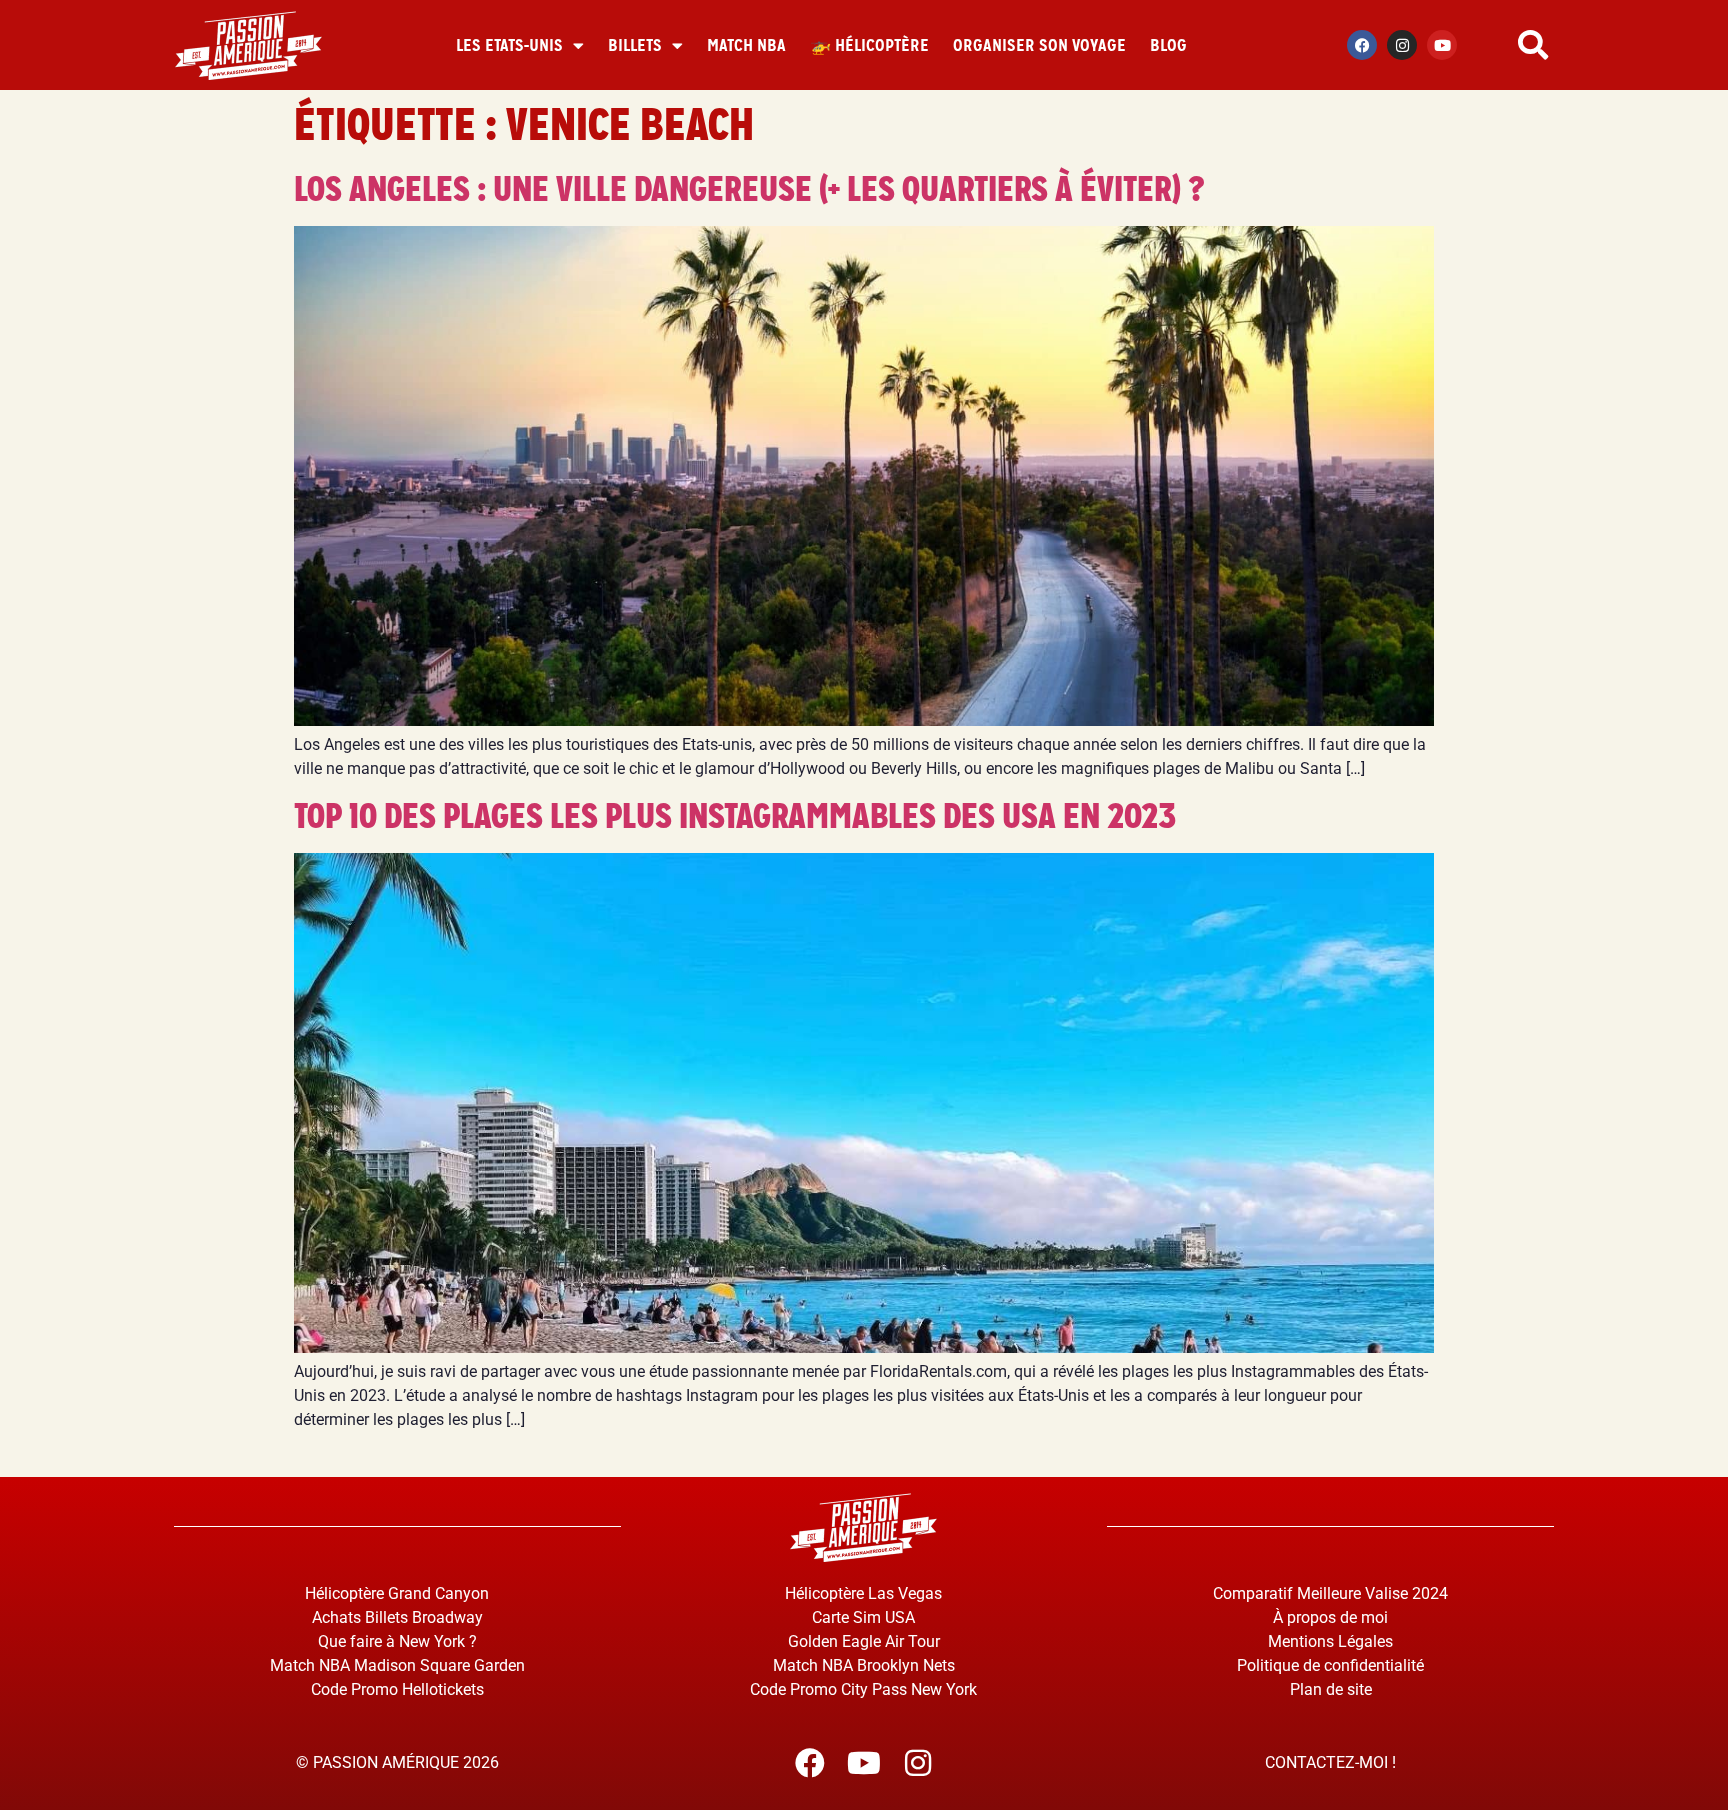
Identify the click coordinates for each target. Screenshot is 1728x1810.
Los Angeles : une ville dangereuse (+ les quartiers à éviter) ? (749, 189)
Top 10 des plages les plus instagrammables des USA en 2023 (735, 816)
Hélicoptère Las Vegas (863, 1593)
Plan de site (1331, 1689)
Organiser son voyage (1039, 45)
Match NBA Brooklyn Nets (864, 1665)
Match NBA (746, 45)
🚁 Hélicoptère (869, 45)
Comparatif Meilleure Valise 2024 (1330, 1593)
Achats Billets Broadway (397, 1617)
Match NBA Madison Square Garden (397, 1665)
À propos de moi (1330, 1617)
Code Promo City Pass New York (863, 1689)
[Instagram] (1402, 45)
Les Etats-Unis (509, 45)
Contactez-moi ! (1330, 1762)
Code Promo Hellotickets (397, 1689)
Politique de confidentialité (1330, 1665)
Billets (635, 45)
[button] (1533, 45)
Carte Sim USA (863, 1617)
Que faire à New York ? (397, 1641)
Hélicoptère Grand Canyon (397, 1593)
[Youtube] (1442, 45)
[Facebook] (1362, 45)
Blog (1168, 45)
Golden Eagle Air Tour (864, 1641)
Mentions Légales (1330, 1641)
